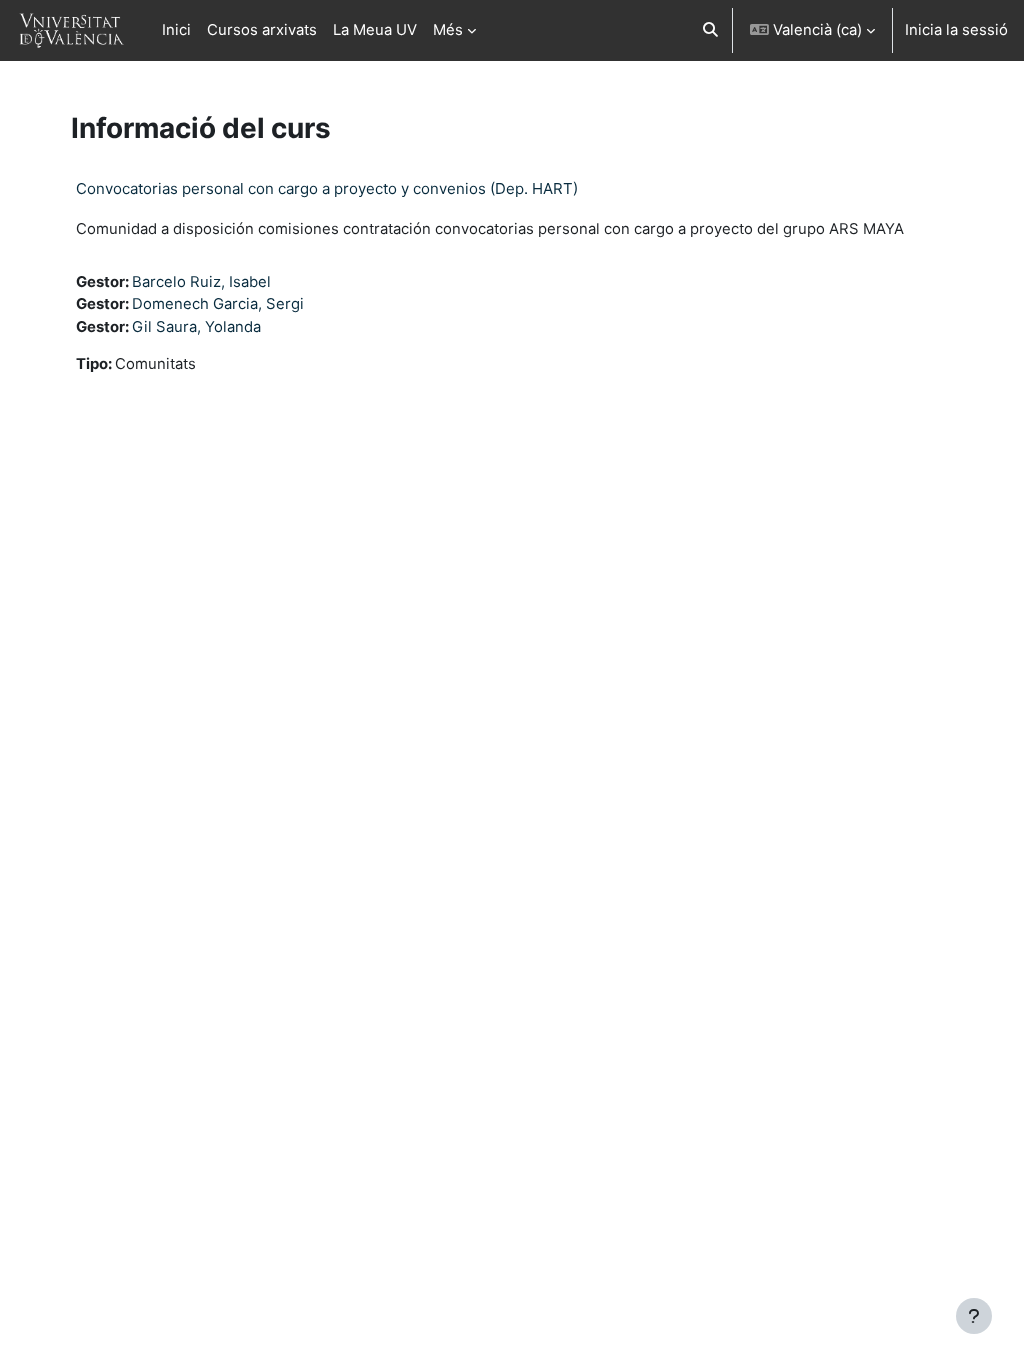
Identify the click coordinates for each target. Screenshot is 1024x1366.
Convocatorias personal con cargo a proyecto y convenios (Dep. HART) (327, 188)
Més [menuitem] (448, 30)
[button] (710, 30)
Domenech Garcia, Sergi (218, 304)
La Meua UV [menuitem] (375, 30)
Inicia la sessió (956, 30)
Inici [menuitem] (176, 30)
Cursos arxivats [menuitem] (262, 30)
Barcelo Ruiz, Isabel (201, 282)
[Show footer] (974, 1316)
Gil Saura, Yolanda (196, 327)
